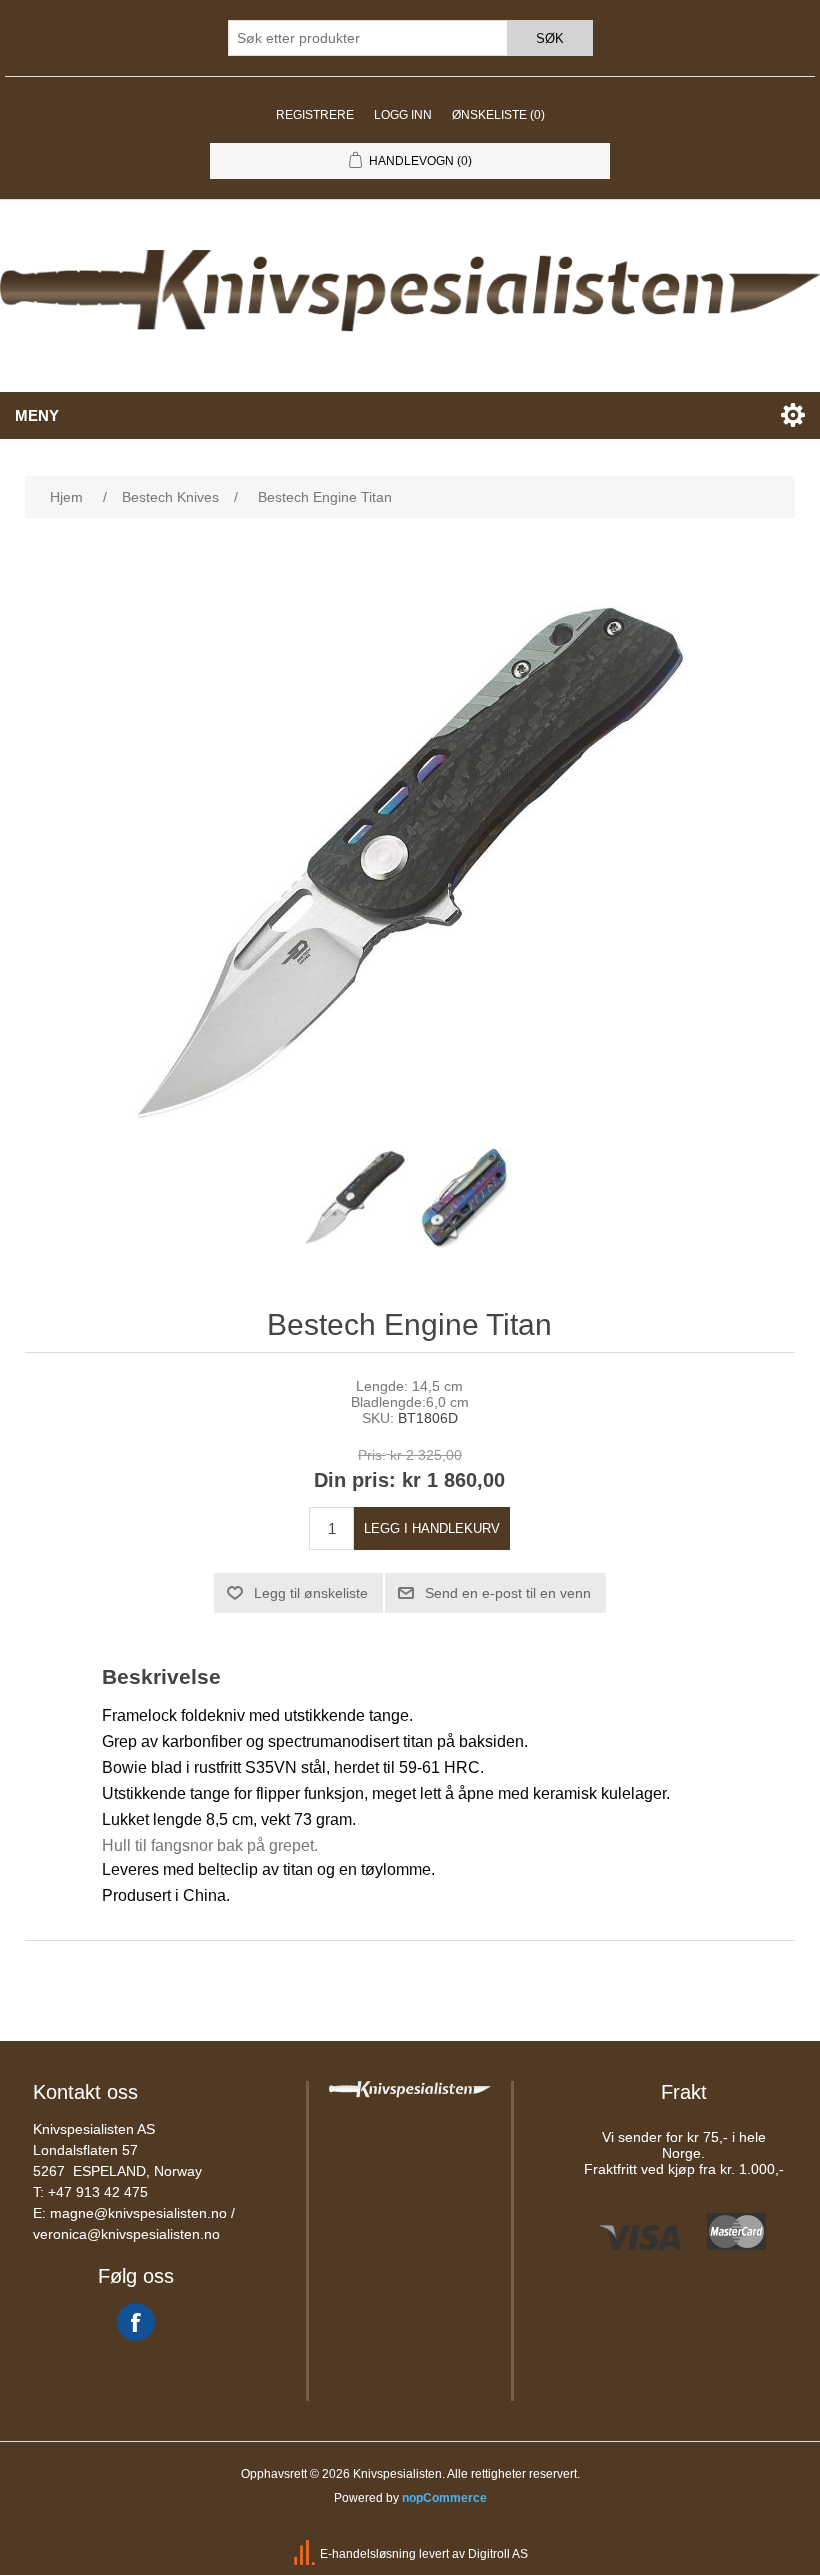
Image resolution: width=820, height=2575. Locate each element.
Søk (550, 38)
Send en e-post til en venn (508, 1593)
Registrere (315, 115)
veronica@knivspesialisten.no (126, 2234)
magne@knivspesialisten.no (138, 2213)
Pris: (372, 1455)
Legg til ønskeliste (311, 1593)
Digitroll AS (498, 2554)
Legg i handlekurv (432, 1528)
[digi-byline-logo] (306, 2554)
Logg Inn (403, 115)
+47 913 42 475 (98, 2192)
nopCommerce (444, 2498)
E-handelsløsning (368, 2554)
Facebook (136, 2322)
